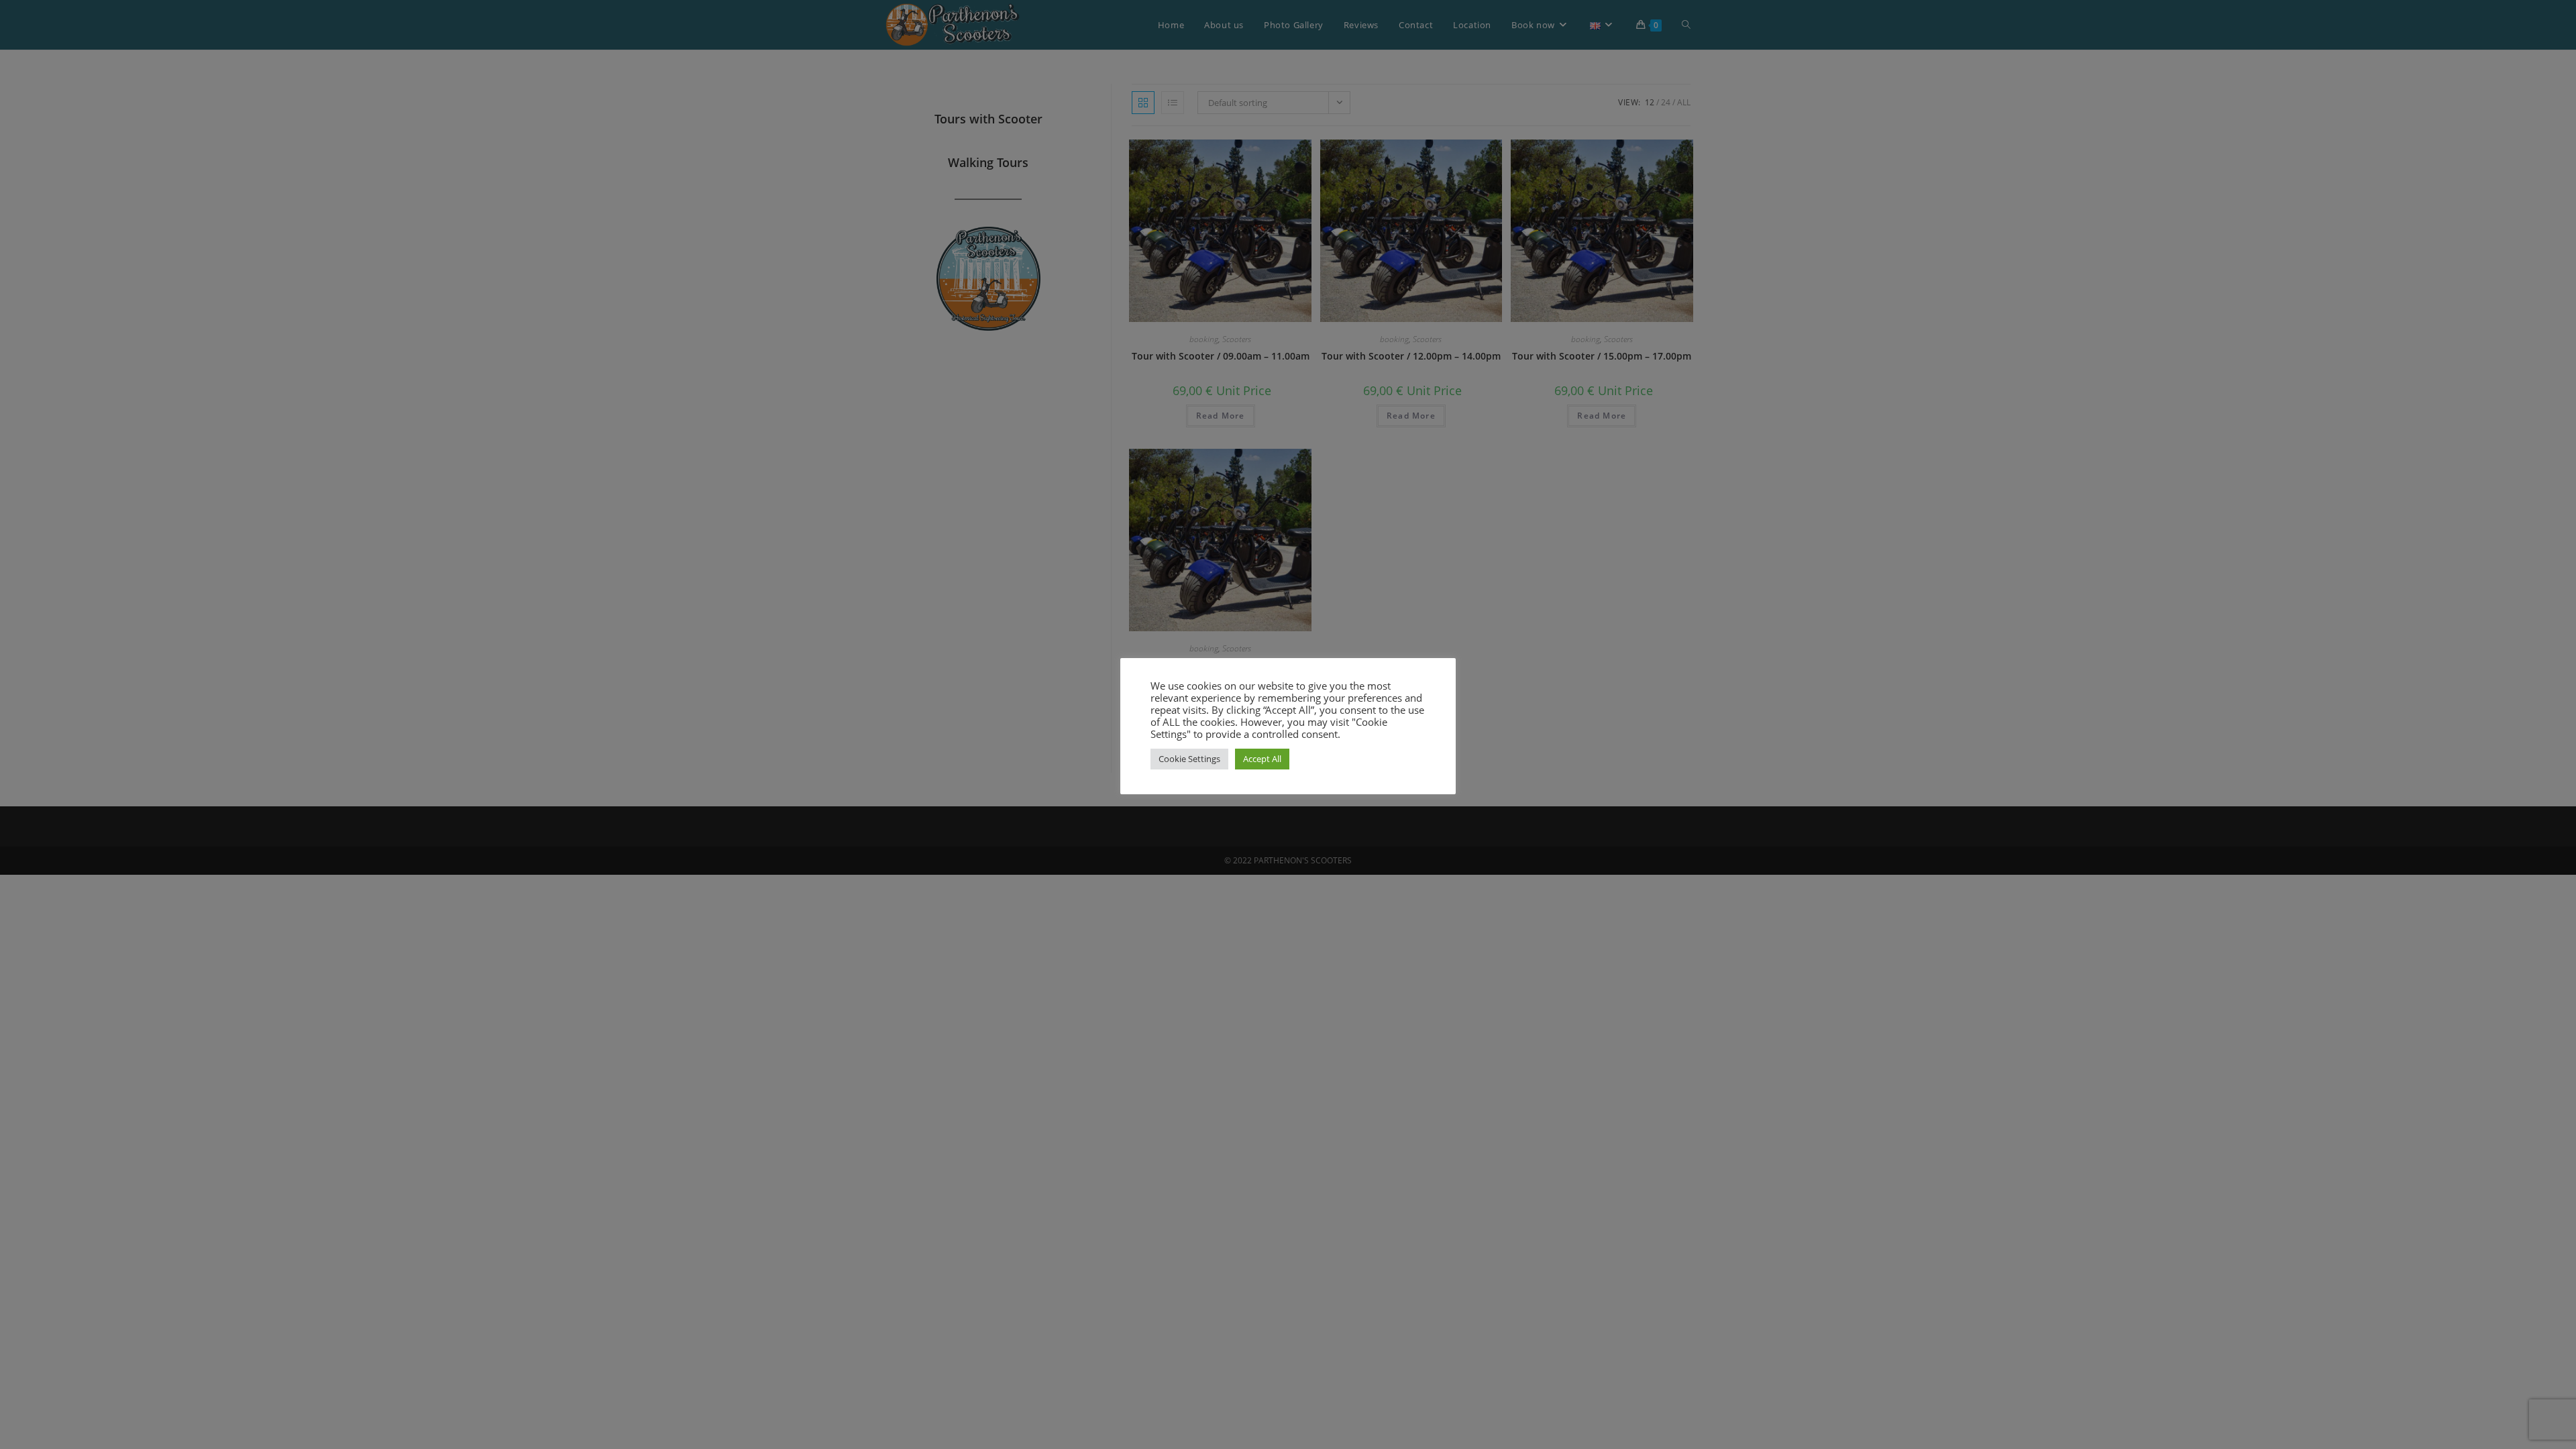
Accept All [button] (1262, 759)
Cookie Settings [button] (1189, 759)
